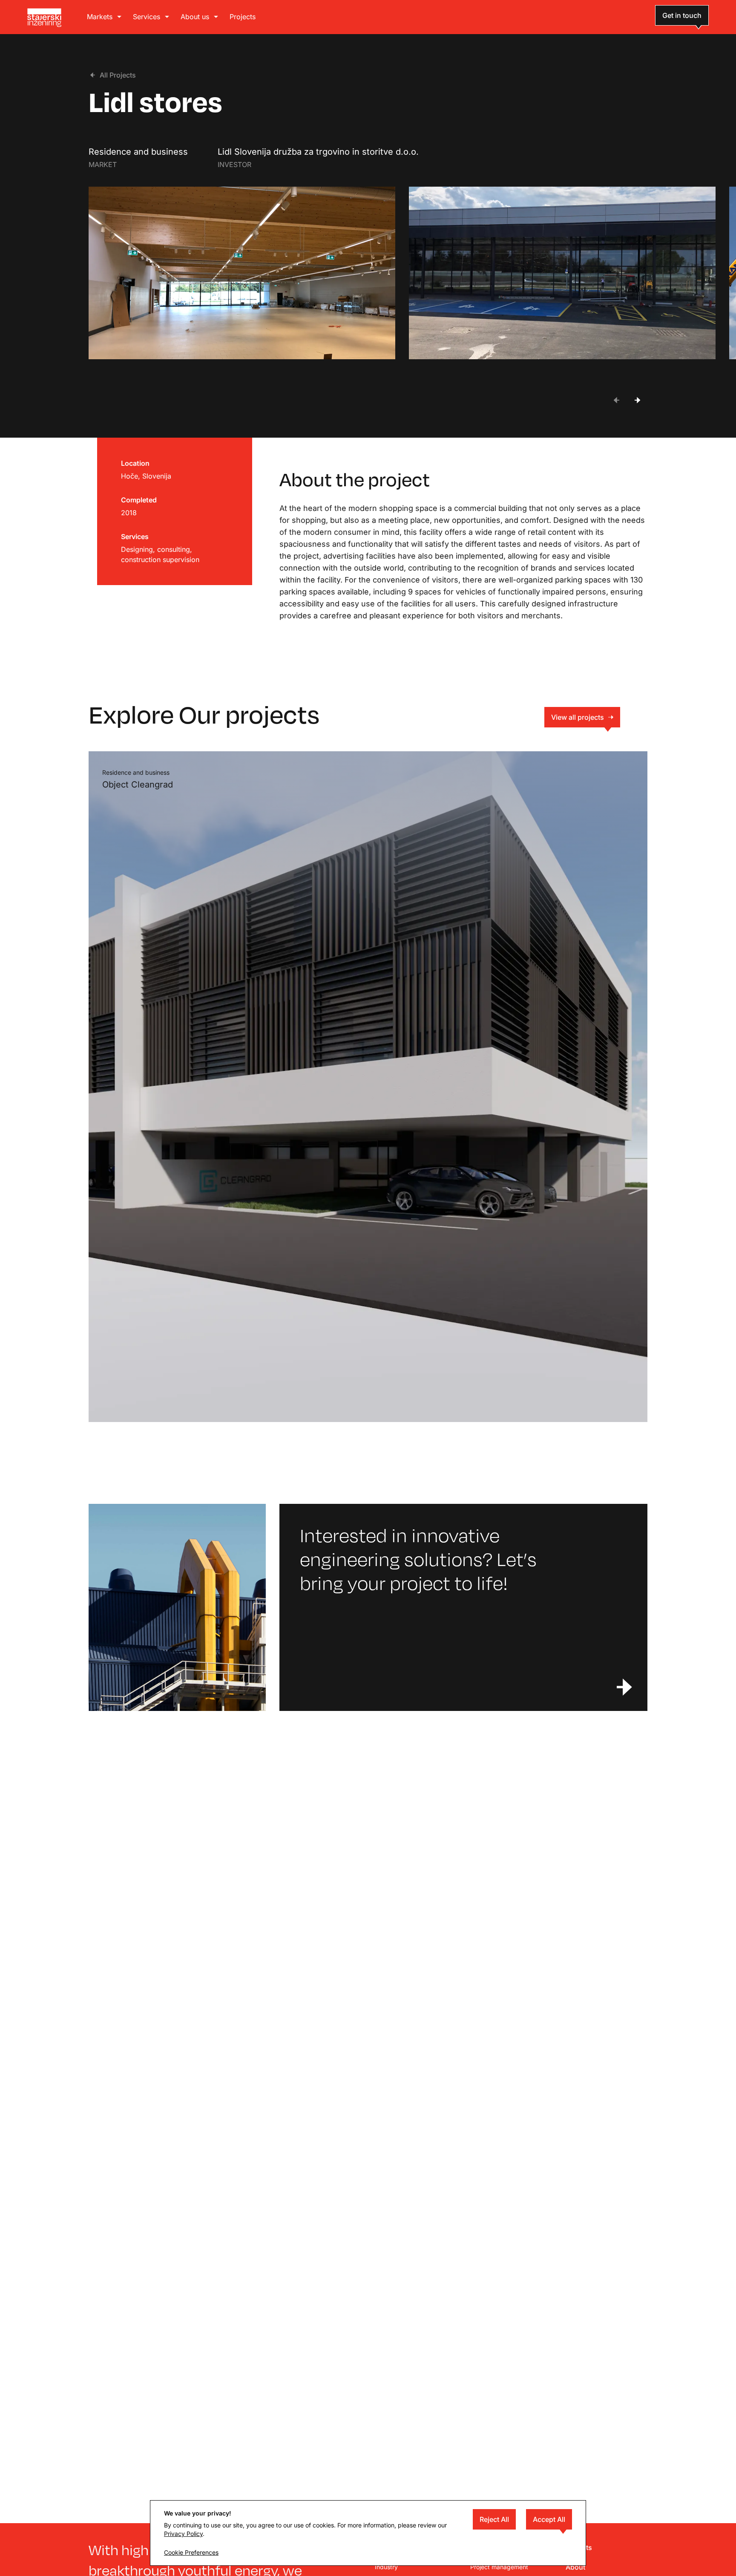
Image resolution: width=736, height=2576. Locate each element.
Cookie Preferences (191, 2552)
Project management (499, 2567)
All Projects (118, 75)
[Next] (637, 400)
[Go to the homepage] (44, 18)
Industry (386, 2567)
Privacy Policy (183, 2534)
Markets (100, 17)
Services (147, 17)
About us (195, 17)
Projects (243, 17)
